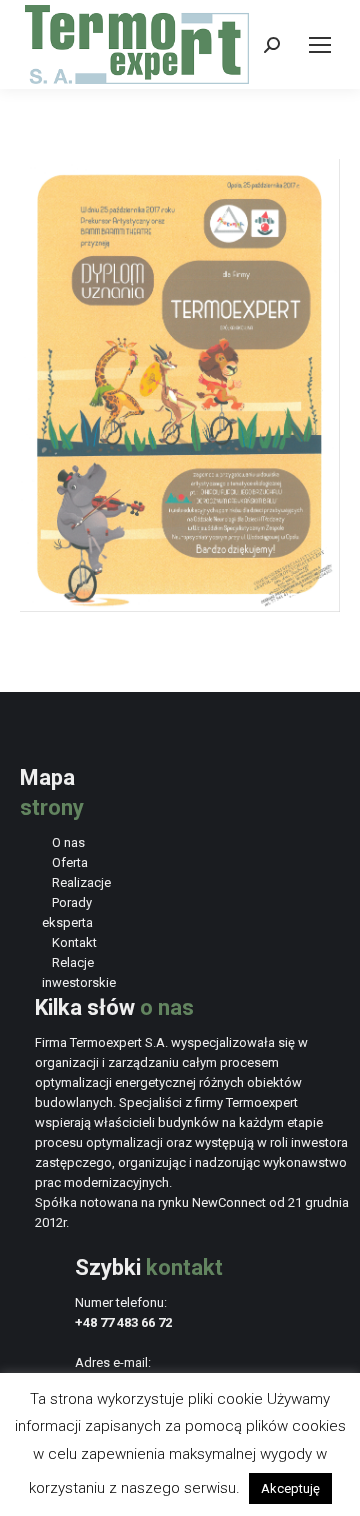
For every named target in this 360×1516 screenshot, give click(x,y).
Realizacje (81, 882)
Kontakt (74, 942)
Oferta (70, 862)
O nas (68, 842)
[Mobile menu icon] (320, 45)
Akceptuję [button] (290, 1488)
